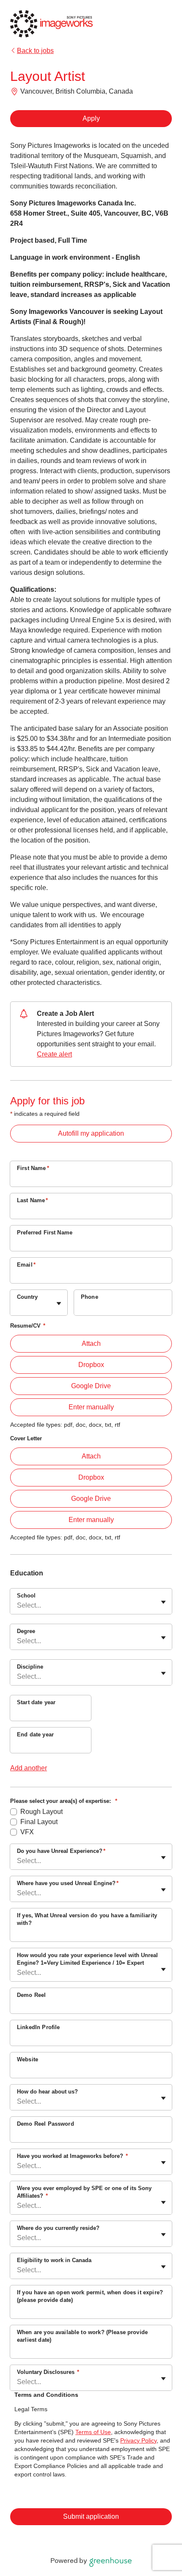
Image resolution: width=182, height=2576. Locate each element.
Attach (91, 1343)
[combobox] (18, 1307)
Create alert (54, 1054)
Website (28, 2059)
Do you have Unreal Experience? (61, 1851)
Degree (26, 1631)
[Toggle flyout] (59, 1303)
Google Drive (91, 1386)
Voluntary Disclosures (48, 2372)
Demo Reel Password (45, 2124)
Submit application (91, 2516)
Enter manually (91, 1407)
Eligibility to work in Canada (54, 2260)
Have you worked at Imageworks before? (72, 2156)
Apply (91, 118)
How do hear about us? (47, 2092)
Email (26, 1265)
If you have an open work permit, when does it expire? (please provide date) (90, 2296)
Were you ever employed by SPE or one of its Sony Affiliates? (84, 2192)
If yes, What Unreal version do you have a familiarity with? (87, 1919)
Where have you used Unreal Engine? (68, 1883)
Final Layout (39, 1822)
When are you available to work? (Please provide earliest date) (82, 2336)
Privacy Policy (138, 2440)
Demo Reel (31, 1995)
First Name (33, 1168)
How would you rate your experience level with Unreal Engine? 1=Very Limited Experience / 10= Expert (87, 1959)
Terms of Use (93, 2432)
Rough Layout (41, 1812)
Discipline (30, 1667)
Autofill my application (91, 1133)
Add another (29, 1768)
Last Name (33, 1200)
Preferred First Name (45, 1233)
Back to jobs (35, 51)
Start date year (36, 1702)
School (26, 1596)
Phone (90, 1297)
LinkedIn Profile (38, 2027)
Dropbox (91, 1365)
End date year (35, 1734)
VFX (27, 1832)
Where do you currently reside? (58, 2228)
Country (27, 1297)
